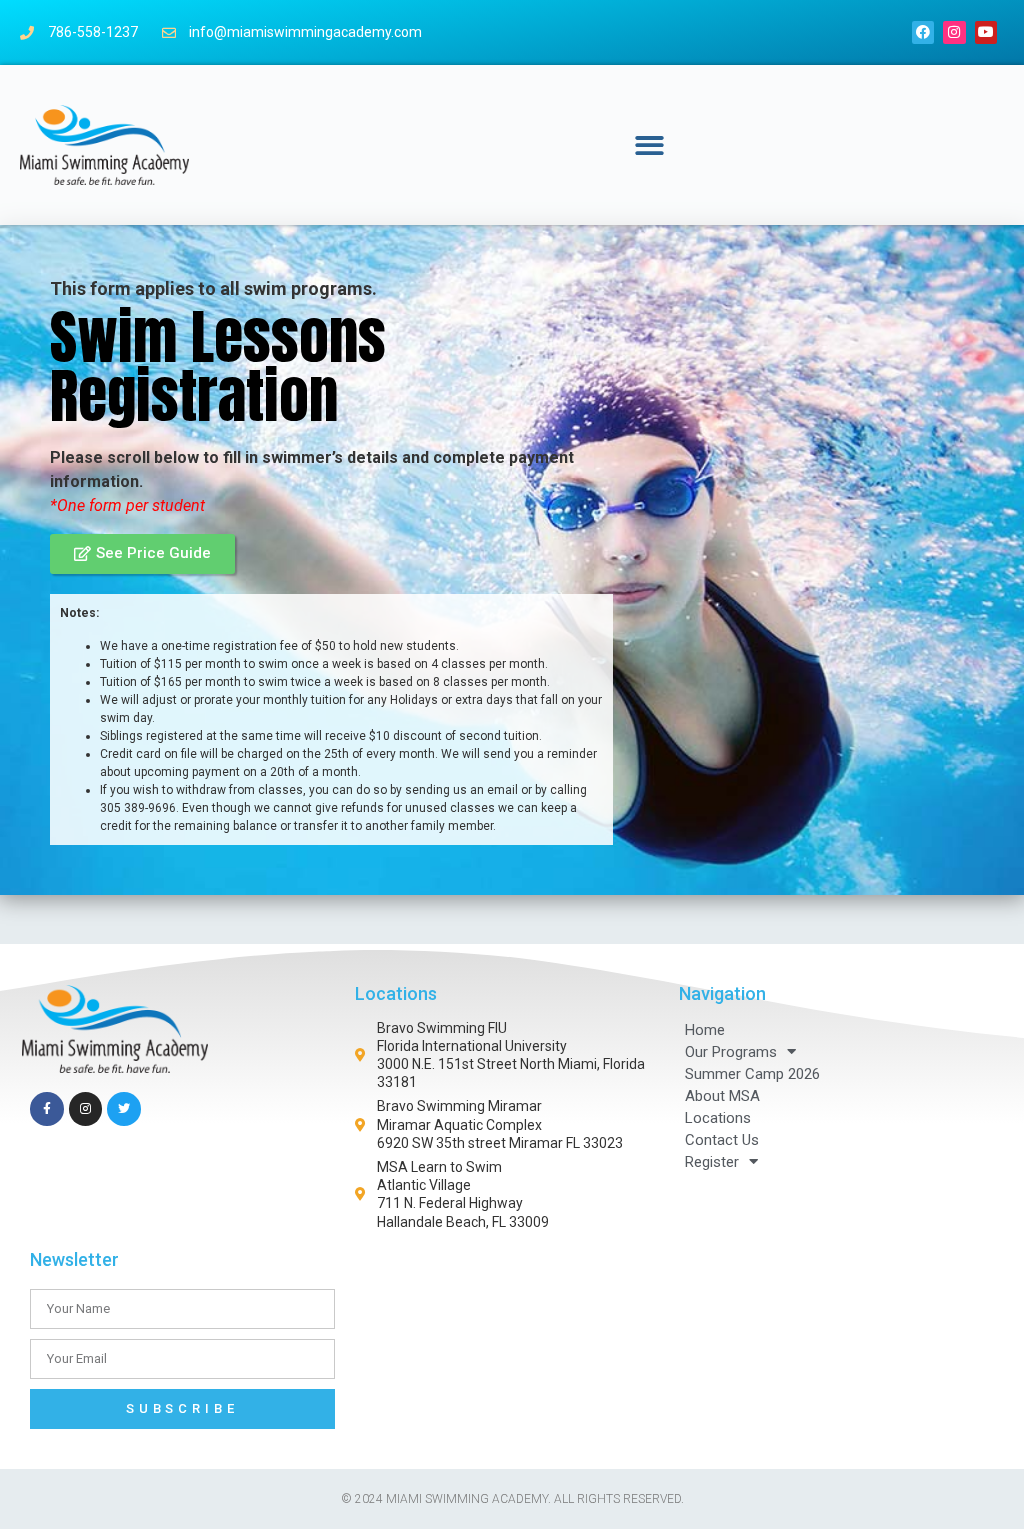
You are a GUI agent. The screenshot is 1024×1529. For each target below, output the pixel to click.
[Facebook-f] (47, 1109)
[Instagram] (954, 32)
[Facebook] (923, 32)
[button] (650, 145)
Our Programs (731, 1052)
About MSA (722, 1096)
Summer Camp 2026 (752, 1074)
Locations (718, 1118)
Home (705, 1030)
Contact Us (722, 1140)
